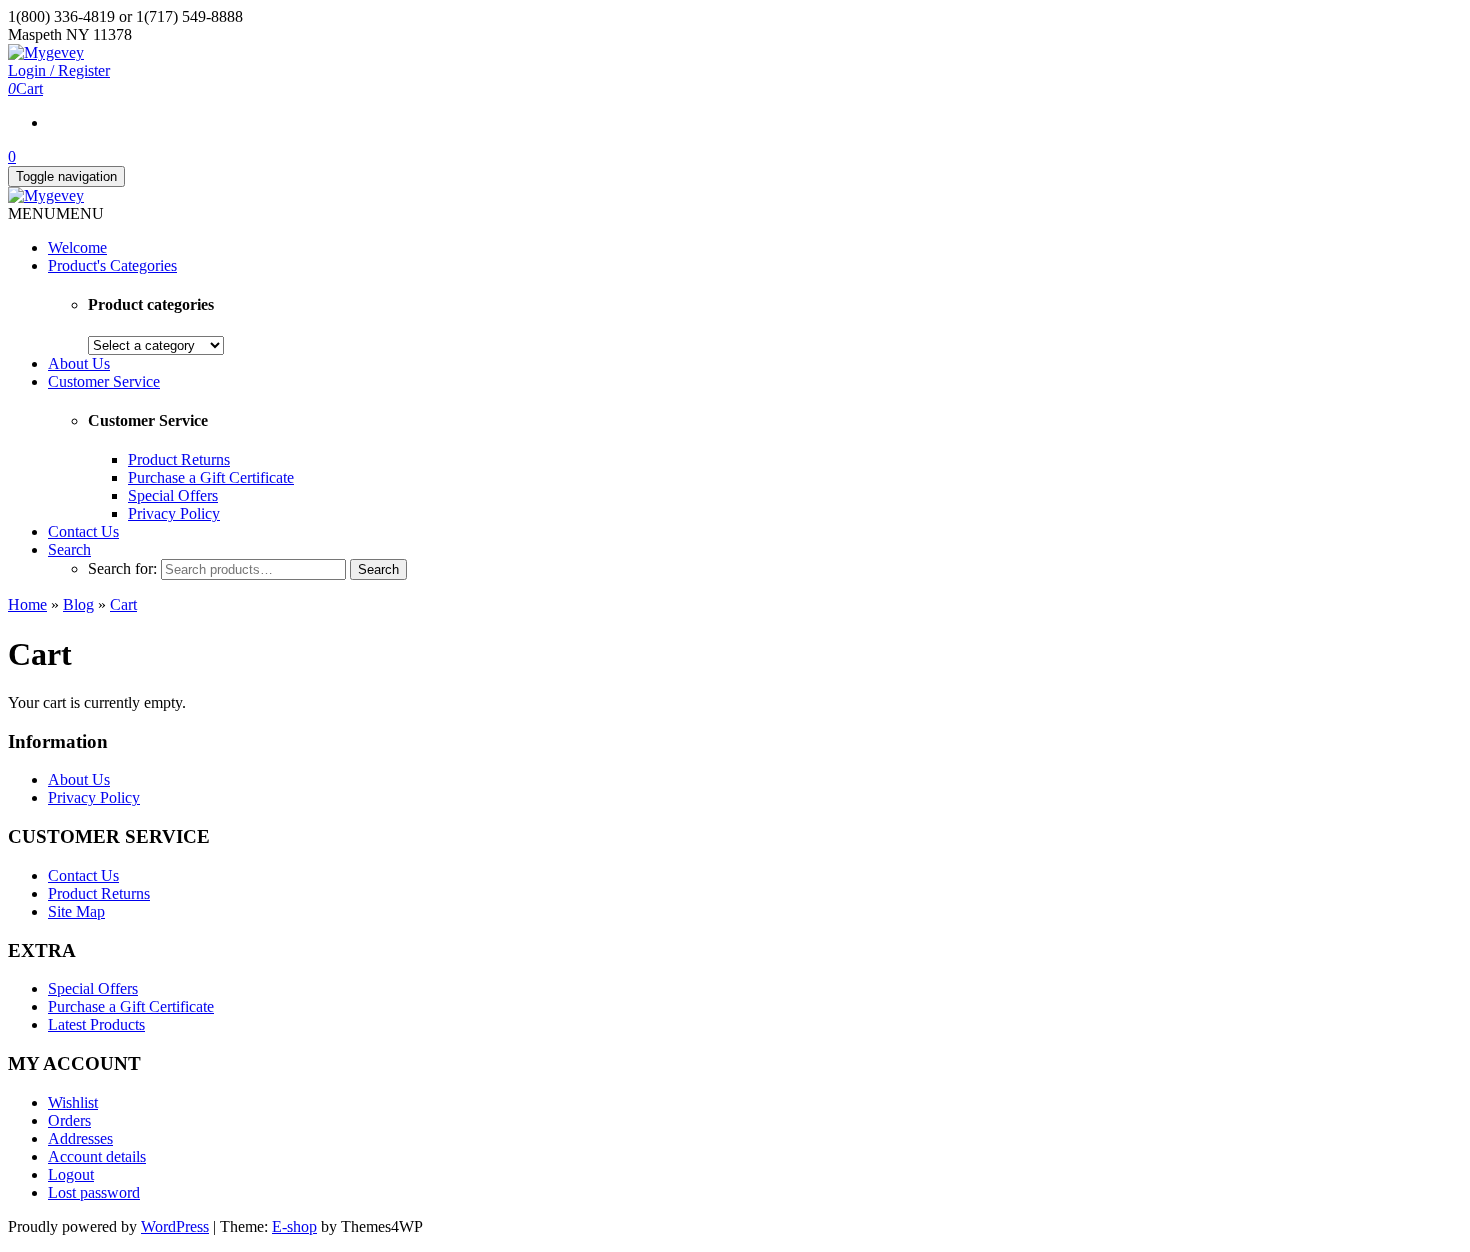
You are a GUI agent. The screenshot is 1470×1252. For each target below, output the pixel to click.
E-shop (294, 1226)
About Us (79, 363)
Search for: (122, 568)
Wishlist (73, 1102)
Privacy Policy (174, 513)
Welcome (77, 247)
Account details (97, 1156)
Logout (71, 1174)
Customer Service (104, 381)
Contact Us (83, 531)
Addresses (80, 1138)
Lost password (94, 1192)
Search (69, 549)
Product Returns (179, 459)
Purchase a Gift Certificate (211, 477)
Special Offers (173, 495)
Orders (69, 1120)
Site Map (76, 911)
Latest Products (96, 1024)
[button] (56, 213)
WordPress (175, 1226)
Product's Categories (112, 265)
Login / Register (59, 70)
